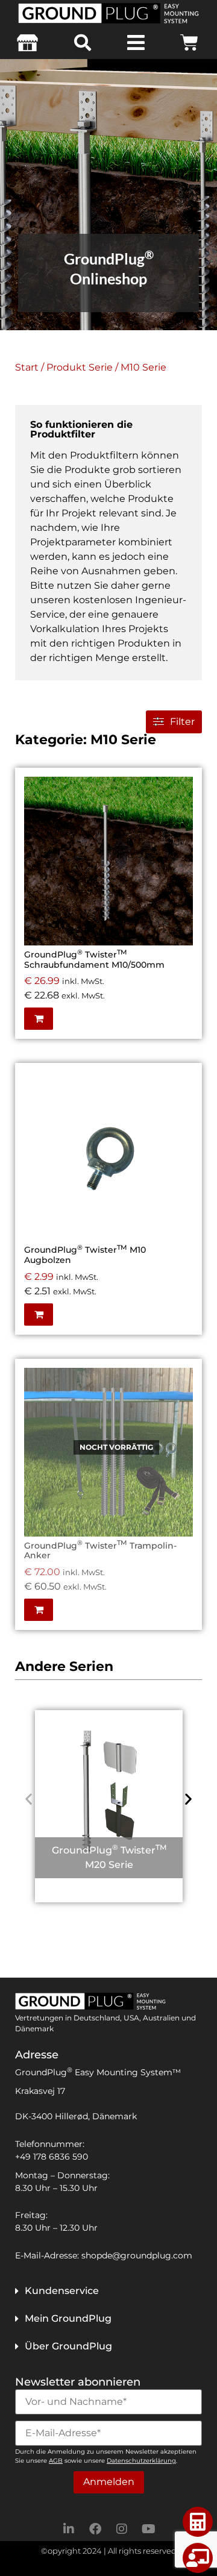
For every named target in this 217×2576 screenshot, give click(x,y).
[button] (83, 43)
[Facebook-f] (95, 2529)
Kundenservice (62, 2291)
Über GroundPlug (68, 2346)
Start (27, 367)
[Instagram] (122, 2529)
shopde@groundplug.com (137, 2255)
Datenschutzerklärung (141, 2461)
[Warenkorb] (189, 43)
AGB (56, 2461)
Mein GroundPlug (68, 2318)
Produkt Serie (80, 367)
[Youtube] (148, 2529)
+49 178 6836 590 (52, 2157)
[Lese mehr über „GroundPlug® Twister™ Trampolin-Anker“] (181, 1401)
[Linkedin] (69, 2529)
